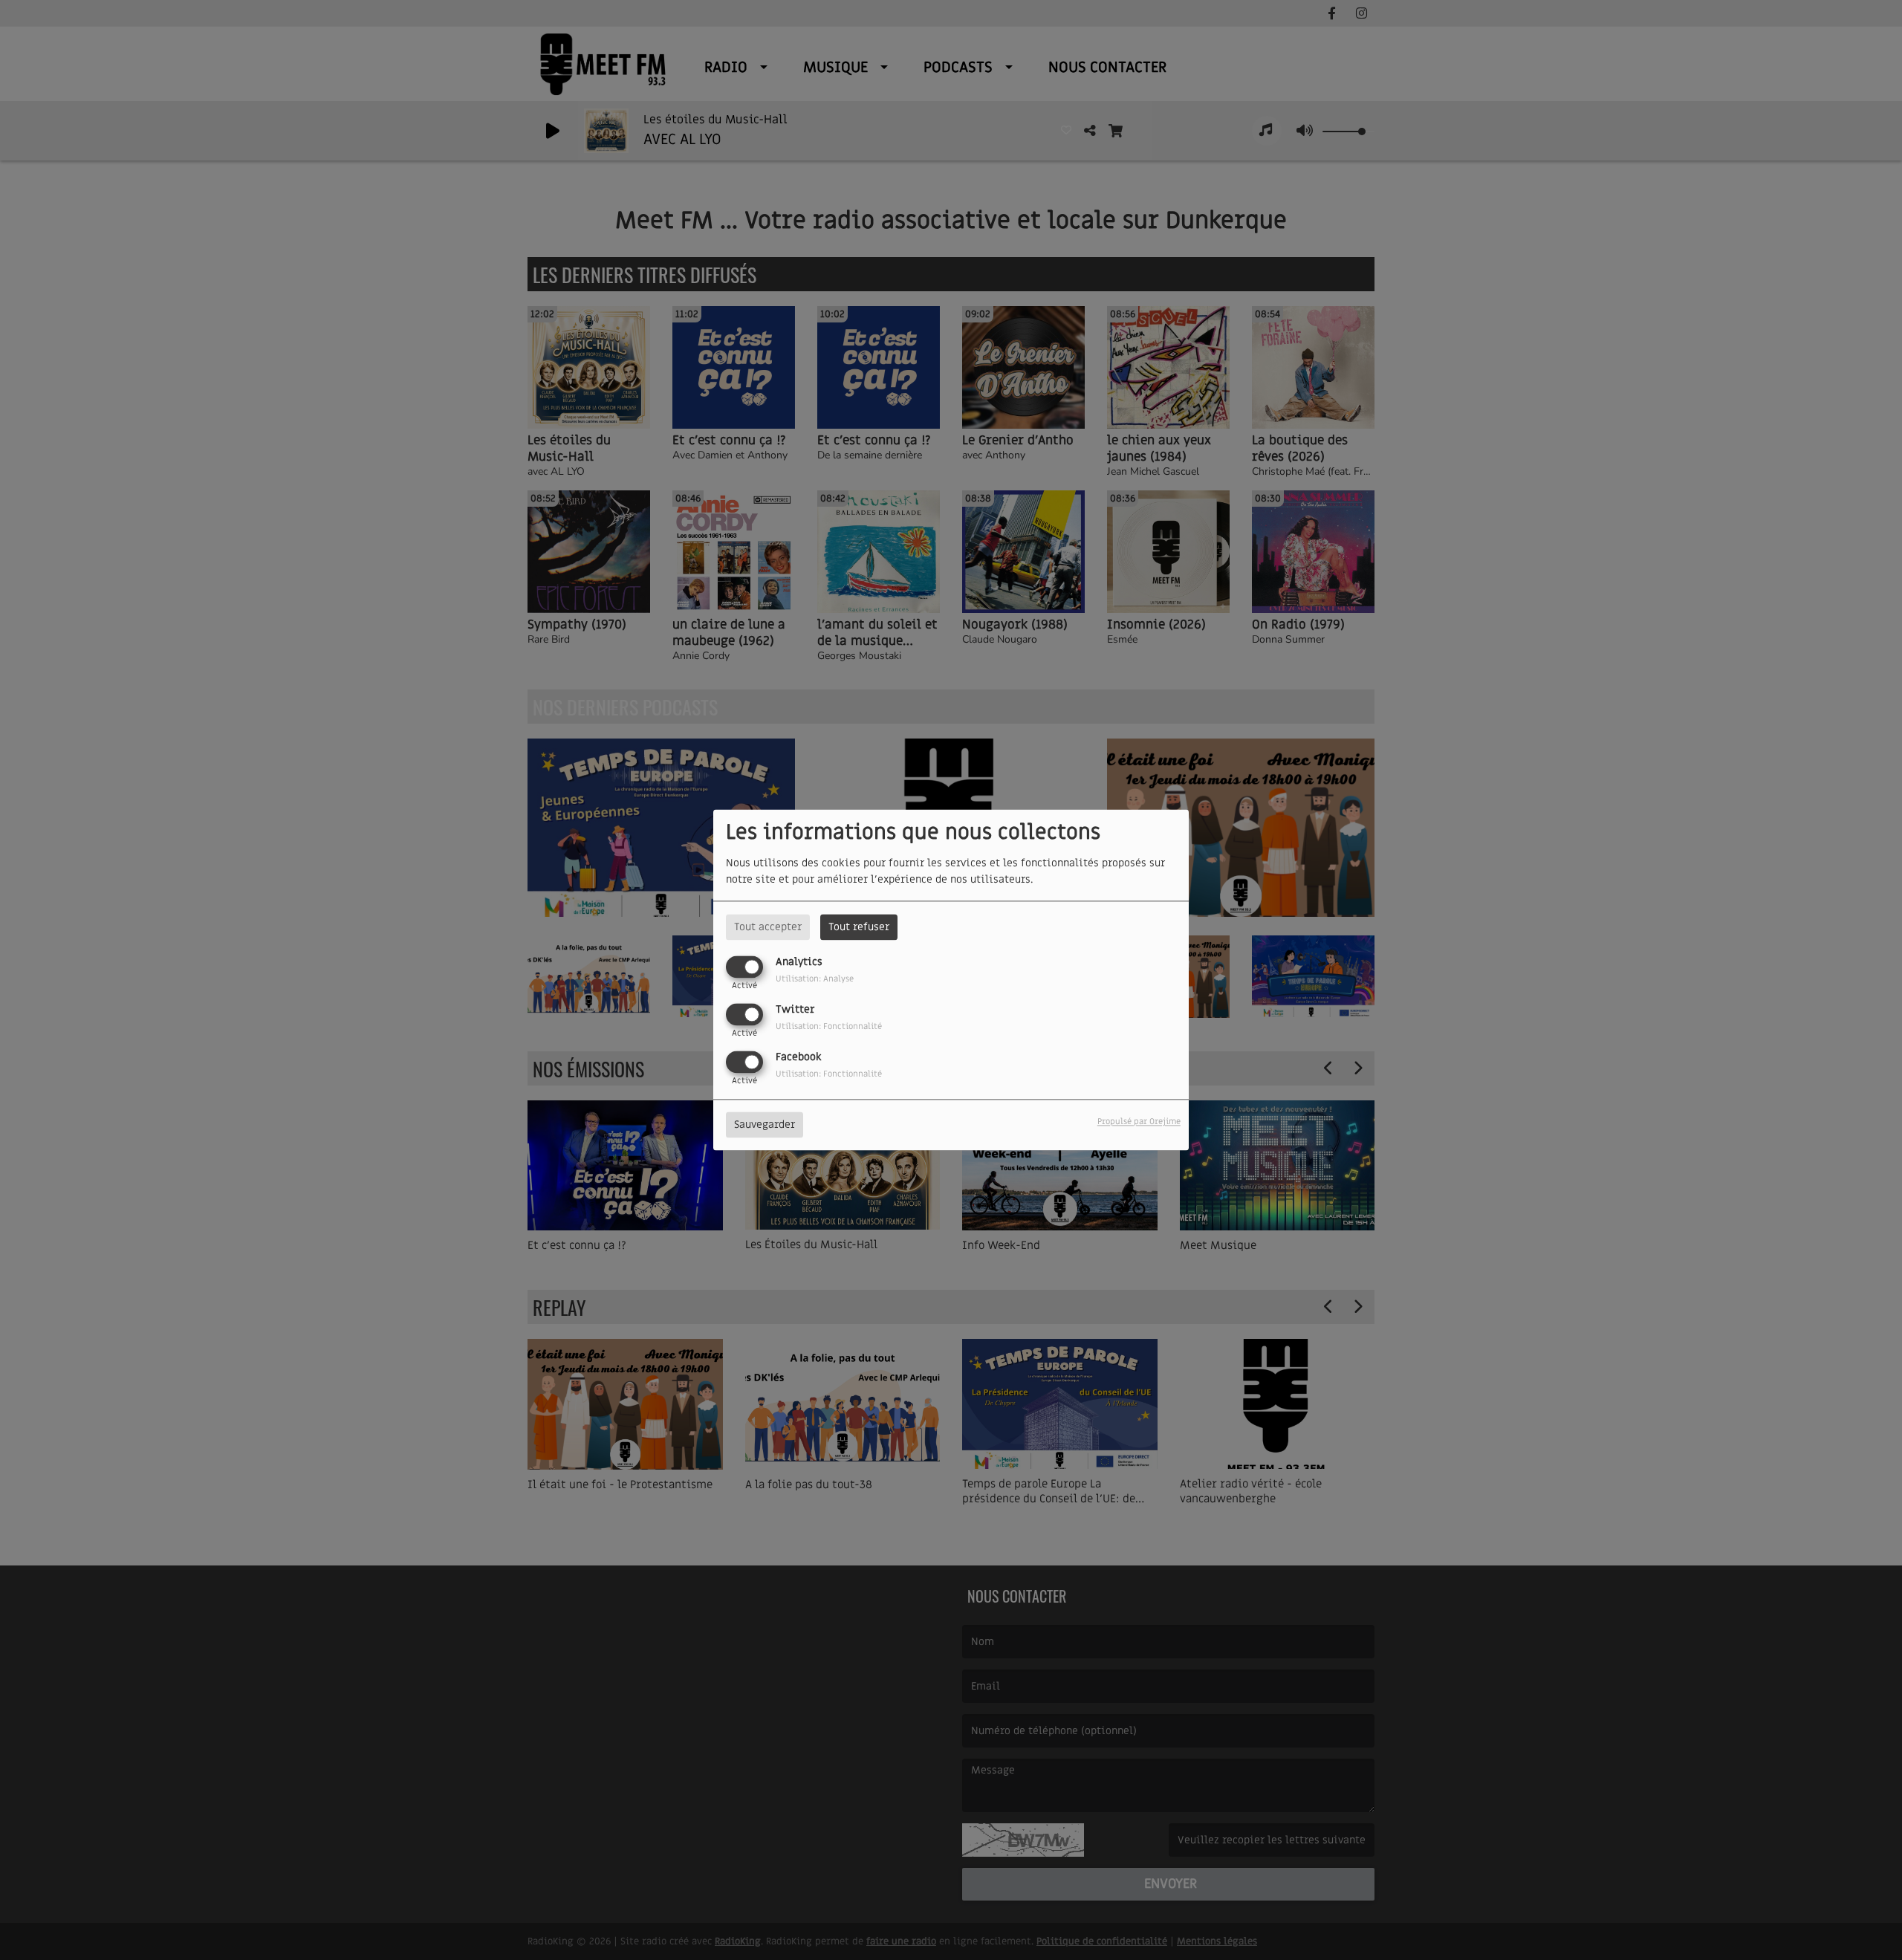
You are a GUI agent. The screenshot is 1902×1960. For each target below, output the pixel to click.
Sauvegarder (765, 1125)
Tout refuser (859, 927)
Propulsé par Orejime (1139, 1122)
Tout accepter (768, 927)
